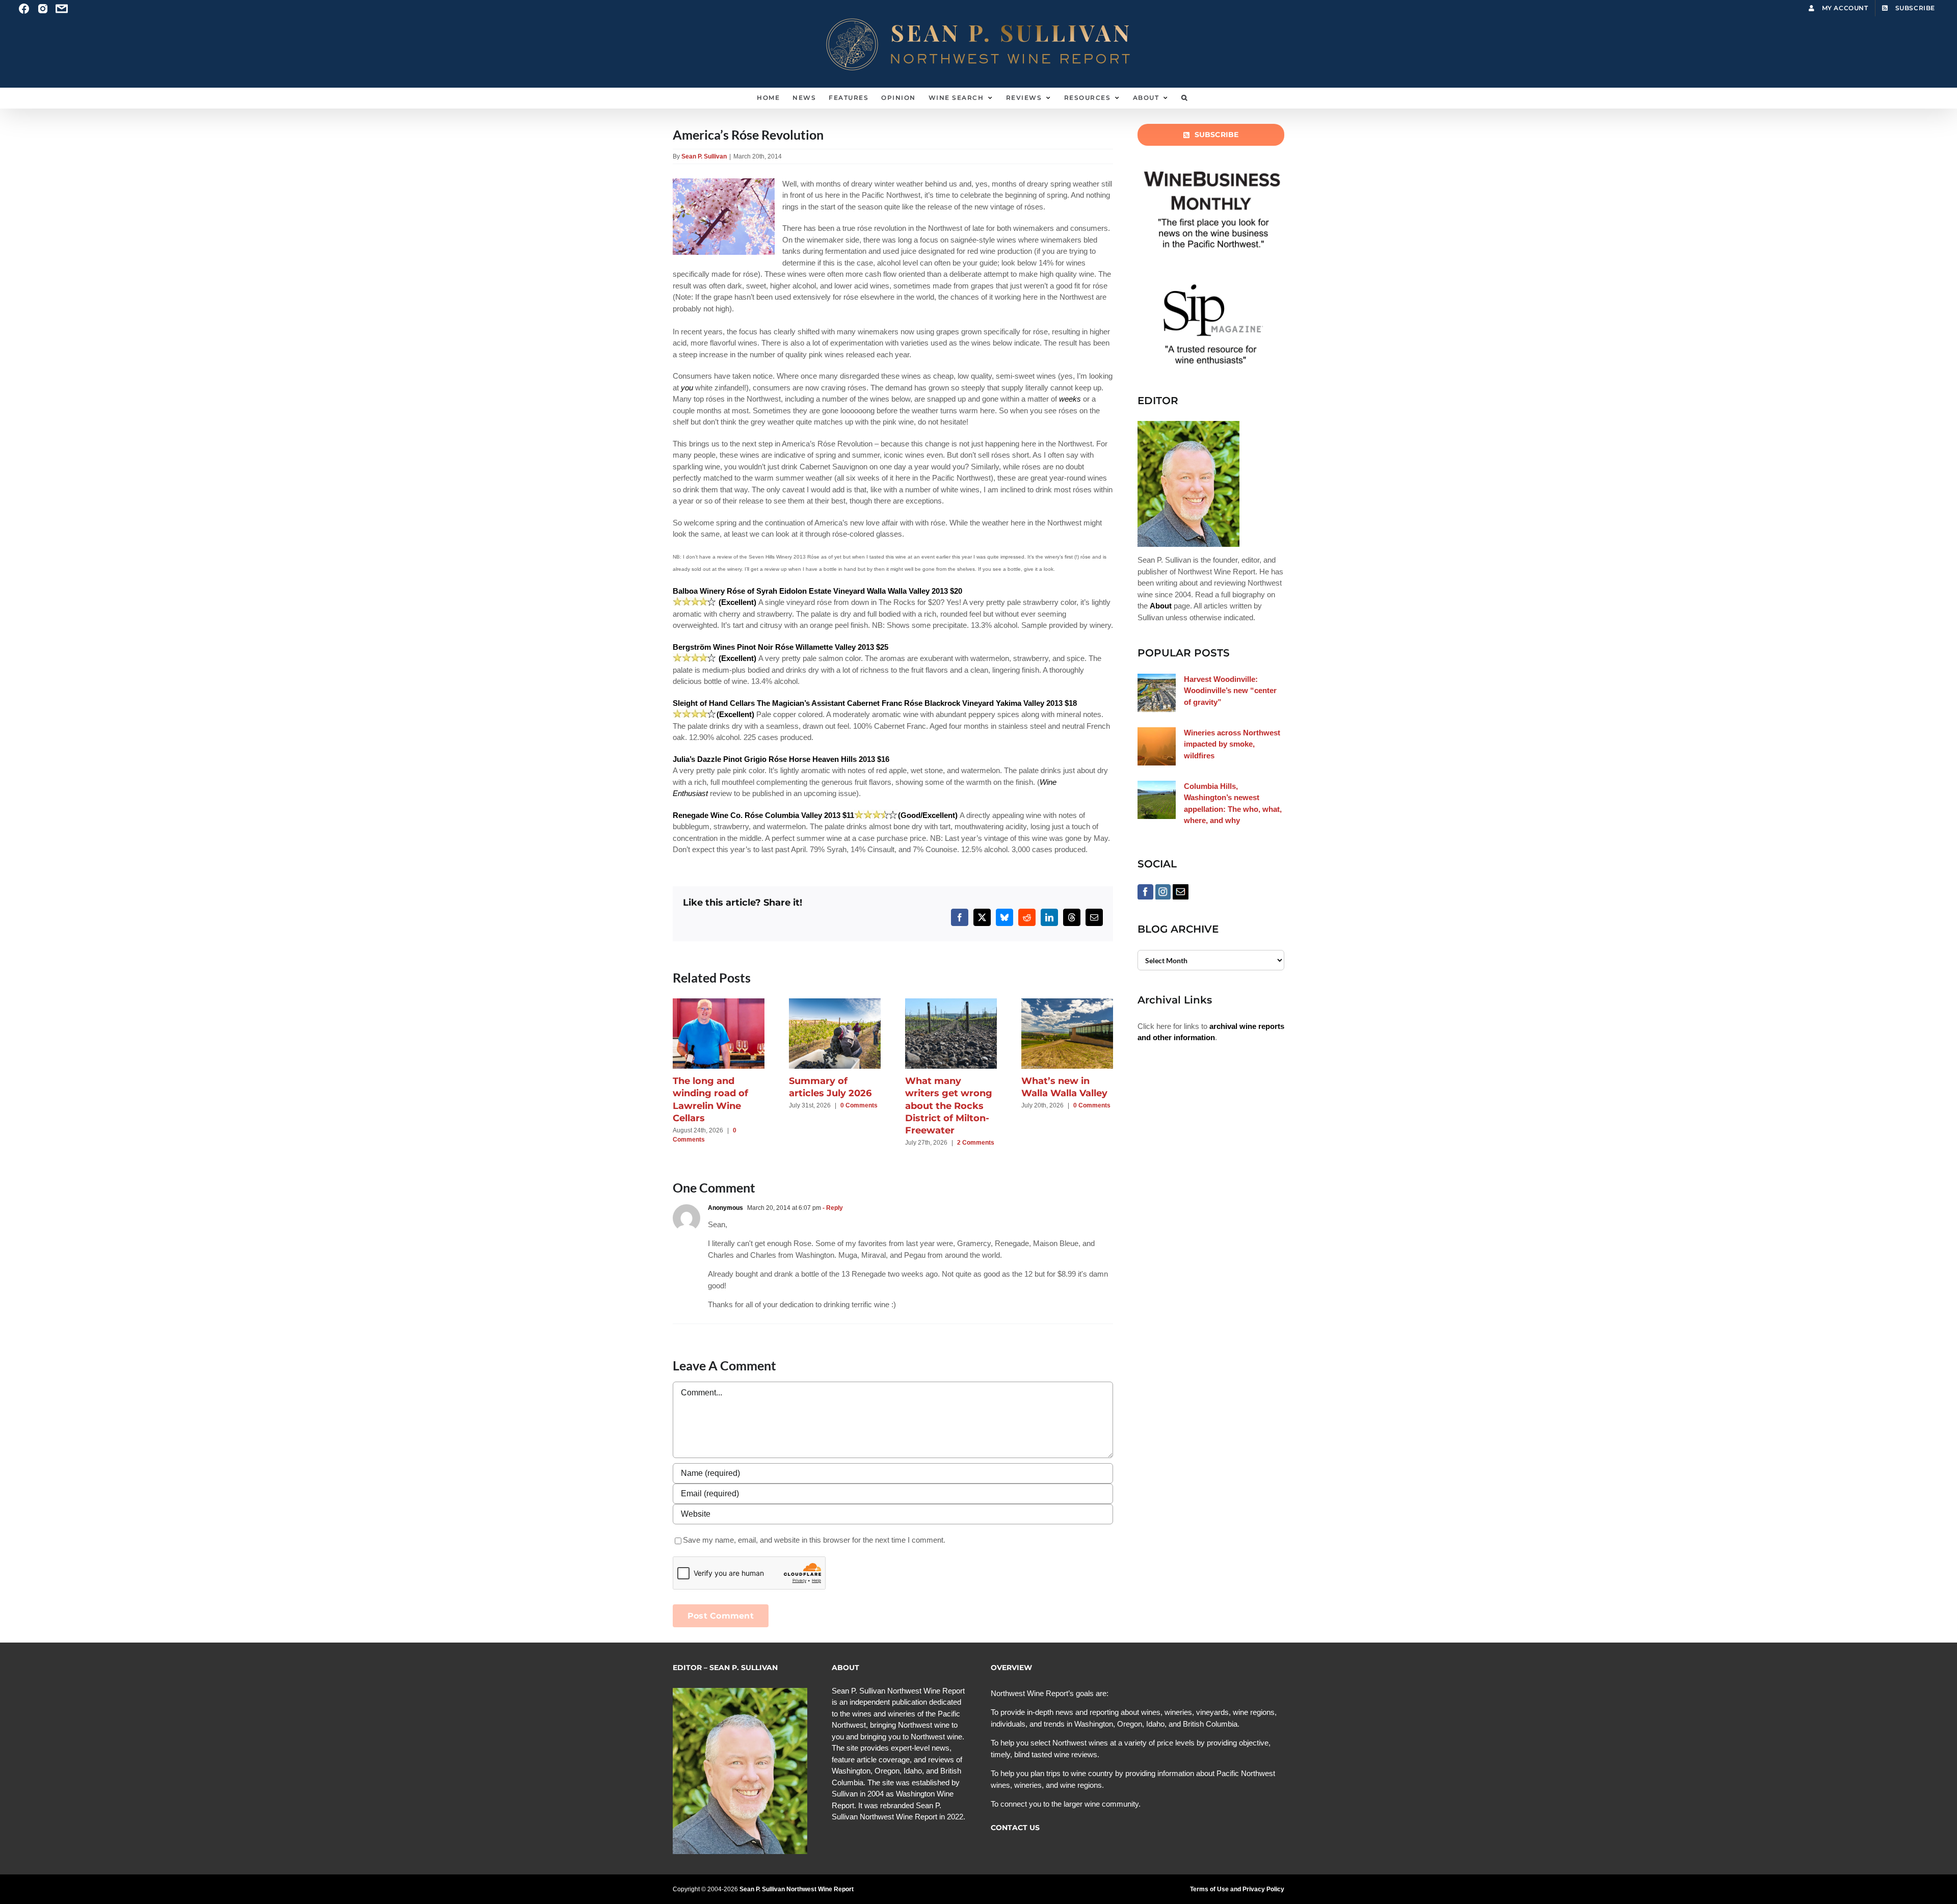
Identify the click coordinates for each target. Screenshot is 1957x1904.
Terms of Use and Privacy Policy (1237, 1889)
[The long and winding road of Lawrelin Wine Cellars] (719, 1003)
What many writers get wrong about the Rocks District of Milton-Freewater (949, 1106)
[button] (1185, 98)
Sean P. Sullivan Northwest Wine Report (797, 1889)
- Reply (832, 1208)
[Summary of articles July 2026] (835, 1003)
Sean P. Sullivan (704, 156)
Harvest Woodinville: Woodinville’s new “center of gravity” (1230, 691)
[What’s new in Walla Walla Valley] (1067, 1003)
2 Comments (976, 1143)
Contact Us (1015, 1828)
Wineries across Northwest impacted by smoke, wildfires (1232, 744)
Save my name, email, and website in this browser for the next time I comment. (814, 1540)
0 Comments (859, 1105)
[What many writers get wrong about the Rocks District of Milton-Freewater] (951, 1003)
